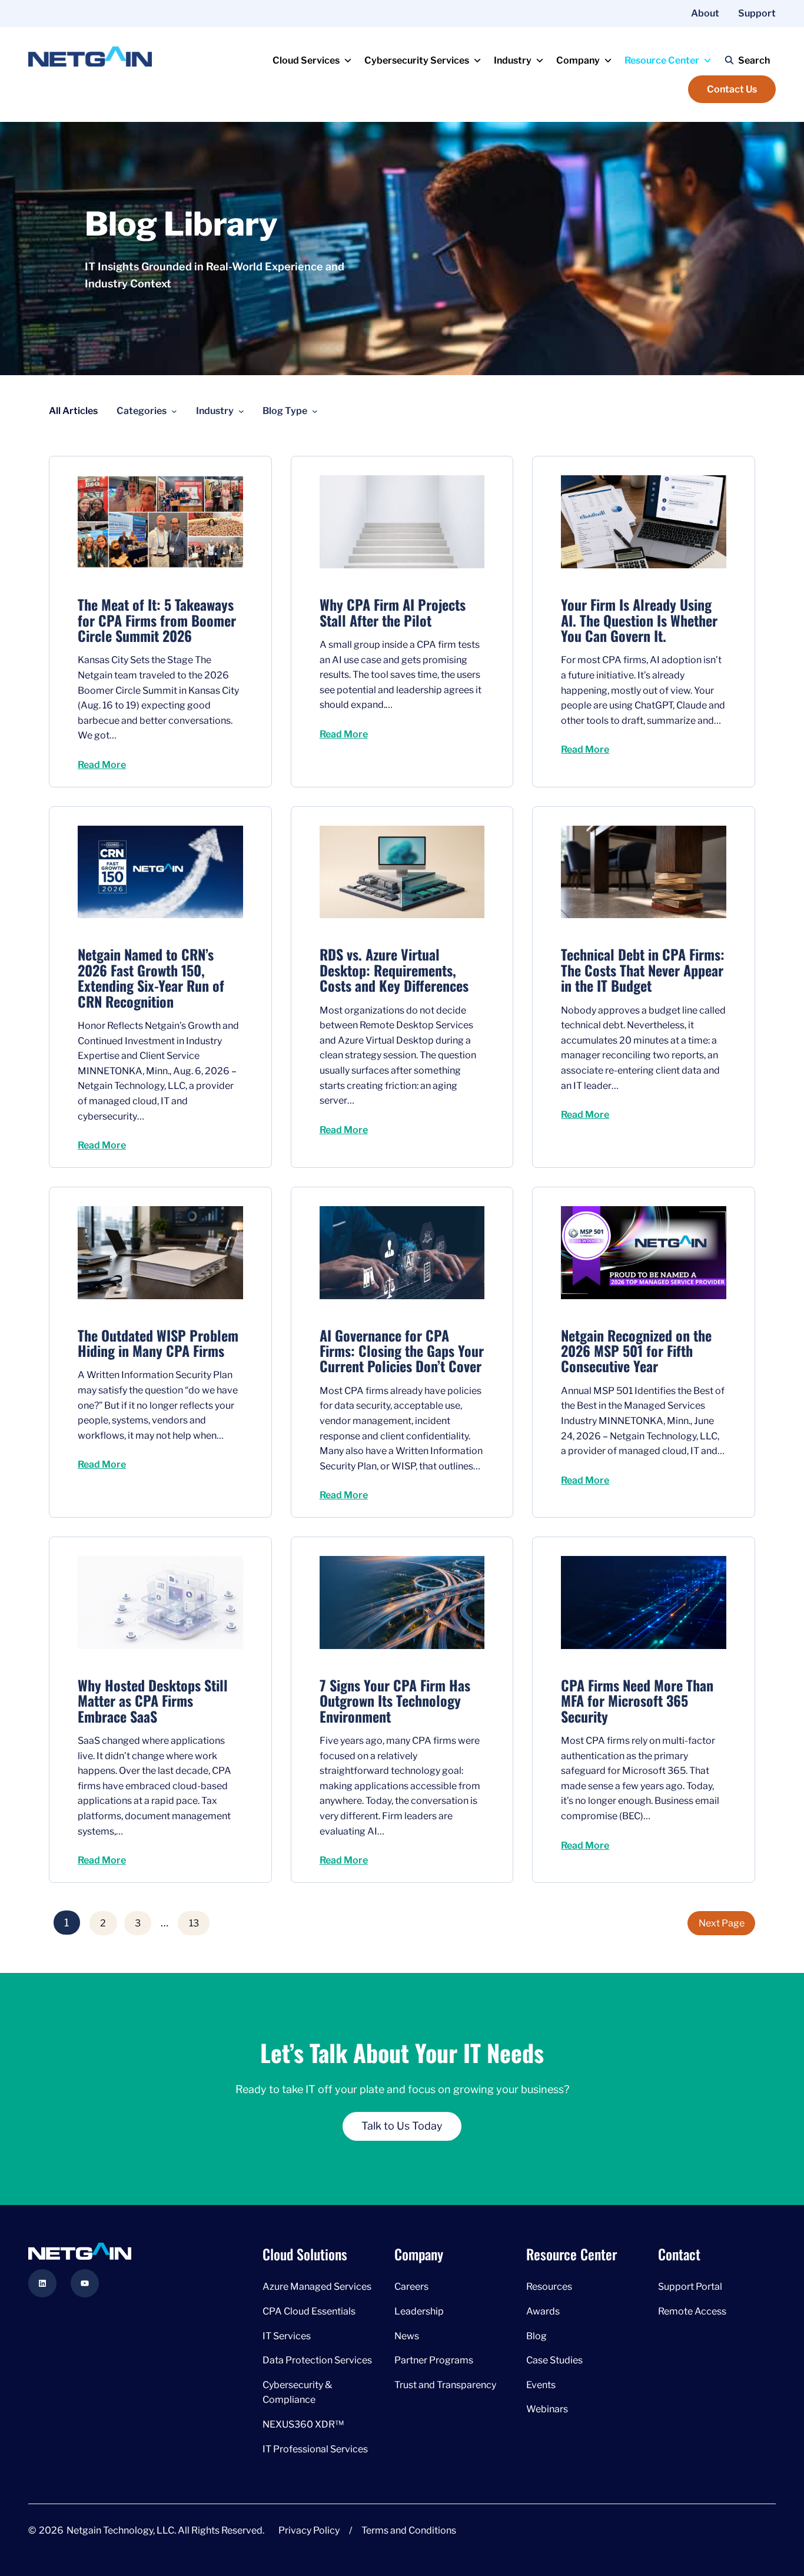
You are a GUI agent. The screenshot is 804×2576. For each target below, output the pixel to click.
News (407, 2336)
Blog (536, 2336)
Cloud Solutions (305, 2254)
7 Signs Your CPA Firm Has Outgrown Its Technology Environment (395, 1701)
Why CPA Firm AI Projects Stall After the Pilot (393, 612)
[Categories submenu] (174, 411)
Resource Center (662, 60)
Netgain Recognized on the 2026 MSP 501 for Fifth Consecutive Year (636, 1351)
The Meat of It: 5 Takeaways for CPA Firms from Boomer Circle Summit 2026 (157, 620)
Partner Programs (434, 2361)
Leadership (419, 2311)
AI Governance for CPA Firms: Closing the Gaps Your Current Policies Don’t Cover (402, 1351)
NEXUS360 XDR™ (303, 2424)
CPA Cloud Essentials (309, 2311)
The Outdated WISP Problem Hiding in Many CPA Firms (158, 1343)
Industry (513, 60)
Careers (411, 2287)
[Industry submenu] (241, 411)
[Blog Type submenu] (315, 411)
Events (541, 2385)
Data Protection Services (317, 2361)
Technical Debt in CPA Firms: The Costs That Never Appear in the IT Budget (643, 970)
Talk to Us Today (402, 2126)
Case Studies (554, 2361)
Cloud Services (306, 60)
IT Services (287, 2336)
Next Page (722, 1923)
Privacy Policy (309, 2531)
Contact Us (732, 89)
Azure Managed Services (317, 2287)
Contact (679, 2254)
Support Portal (690, 2287)
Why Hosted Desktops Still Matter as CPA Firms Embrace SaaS (153, 1701)
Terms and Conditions (409, 2531)
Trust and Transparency (445, 2385)
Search (754, 60)
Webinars (547, 2410)
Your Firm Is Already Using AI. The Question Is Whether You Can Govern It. (639, 620)
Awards (543, 2311)
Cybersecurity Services (417, 60)
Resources (549, 2287)
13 (194, 1923)
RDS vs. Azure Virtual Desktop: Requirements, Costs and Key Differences (394, 970)
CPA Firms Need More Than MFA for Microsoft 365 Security (637, 1701)
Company (578, 60)
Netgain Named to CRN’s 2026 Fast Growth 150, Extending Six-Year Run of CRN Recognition (151, 978)
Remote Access (692, 2311)
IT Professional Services (315, 2449)
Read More (102, 765)
